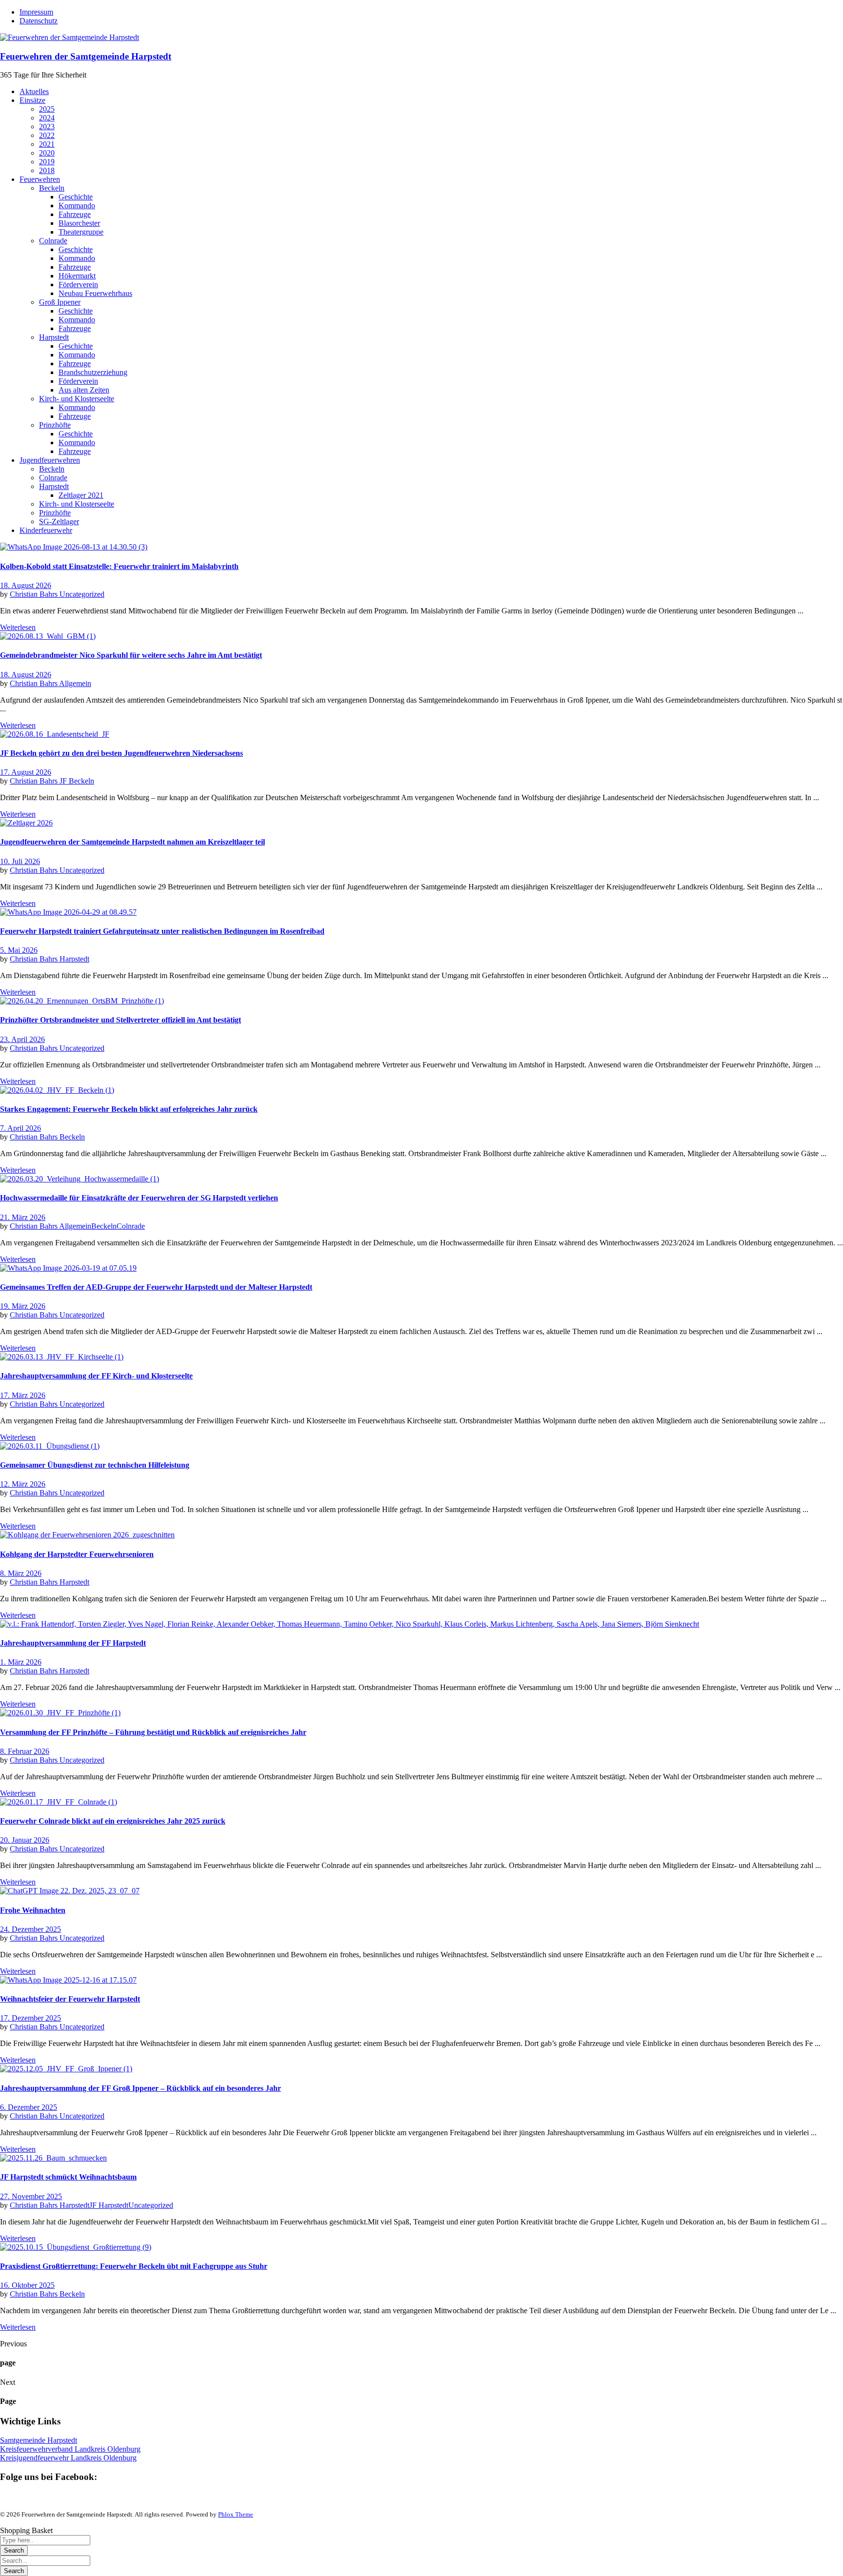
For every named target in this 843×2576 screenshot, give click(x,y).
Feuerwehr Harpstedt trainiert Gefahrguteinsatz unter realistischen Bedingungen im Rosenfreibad (162, 931)
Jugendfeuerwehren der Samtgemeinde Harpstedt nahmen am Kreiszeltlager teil (132, 842)
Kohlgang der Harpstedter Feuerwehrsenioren (77, 1554)
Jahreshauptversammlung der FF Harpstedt (73, 1643)
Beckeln (72, 1137)
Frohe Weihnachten (33, 1910)
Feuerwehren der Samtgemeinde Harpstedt (86, 56)
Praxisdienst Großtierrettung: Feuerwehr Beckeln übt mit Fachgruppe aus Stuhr (134, 2266)
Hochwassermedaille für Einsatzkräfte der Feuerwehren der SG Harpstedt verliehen (139, 1198)
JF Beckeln (77, 781)
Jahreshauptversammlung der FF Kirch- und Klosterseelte (96, 1376)
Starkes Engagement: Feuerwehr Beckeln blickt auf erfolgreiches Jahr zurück (129, 1109)
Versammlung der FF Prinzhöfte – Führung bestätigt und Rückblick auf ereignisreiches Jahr (153, 1732)
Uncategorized (82, 594)
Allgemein (75, 683)
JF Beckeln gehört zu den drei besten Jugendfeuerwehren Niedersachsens (121, 753)
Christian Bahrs (35, 594)
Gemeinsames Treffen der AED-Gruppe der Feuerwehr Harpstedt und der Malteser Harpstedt (156, 1287)
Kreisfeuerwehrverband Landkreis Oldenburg (70, 2449)
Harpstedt (74, 959)
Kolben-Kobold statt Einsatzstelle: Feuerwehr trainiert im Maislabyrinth (119, 566)
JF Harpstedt (109, 2205)
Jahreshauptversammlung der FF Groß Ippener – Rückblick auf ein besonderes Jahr (140, 2088)
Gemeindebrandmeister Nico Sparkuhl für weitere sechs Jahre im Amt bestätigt (131, 655)
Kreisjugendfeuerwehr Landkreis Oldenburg (68, 2458)
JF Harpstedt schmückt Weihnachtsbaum (68, 2177)
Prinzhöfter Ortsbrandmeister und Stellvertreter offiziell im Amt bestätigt (120, 1020)
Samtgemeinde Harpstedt (39, 2440)
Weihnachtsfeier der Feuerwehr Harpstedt (70, 1999)
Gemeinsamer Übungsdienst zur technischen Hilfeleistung (95, 1465)
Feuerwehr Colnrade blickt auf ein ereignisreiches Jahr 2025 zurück (113, 1821)
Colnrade (131, 1226)
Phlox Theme (236, 2514)
